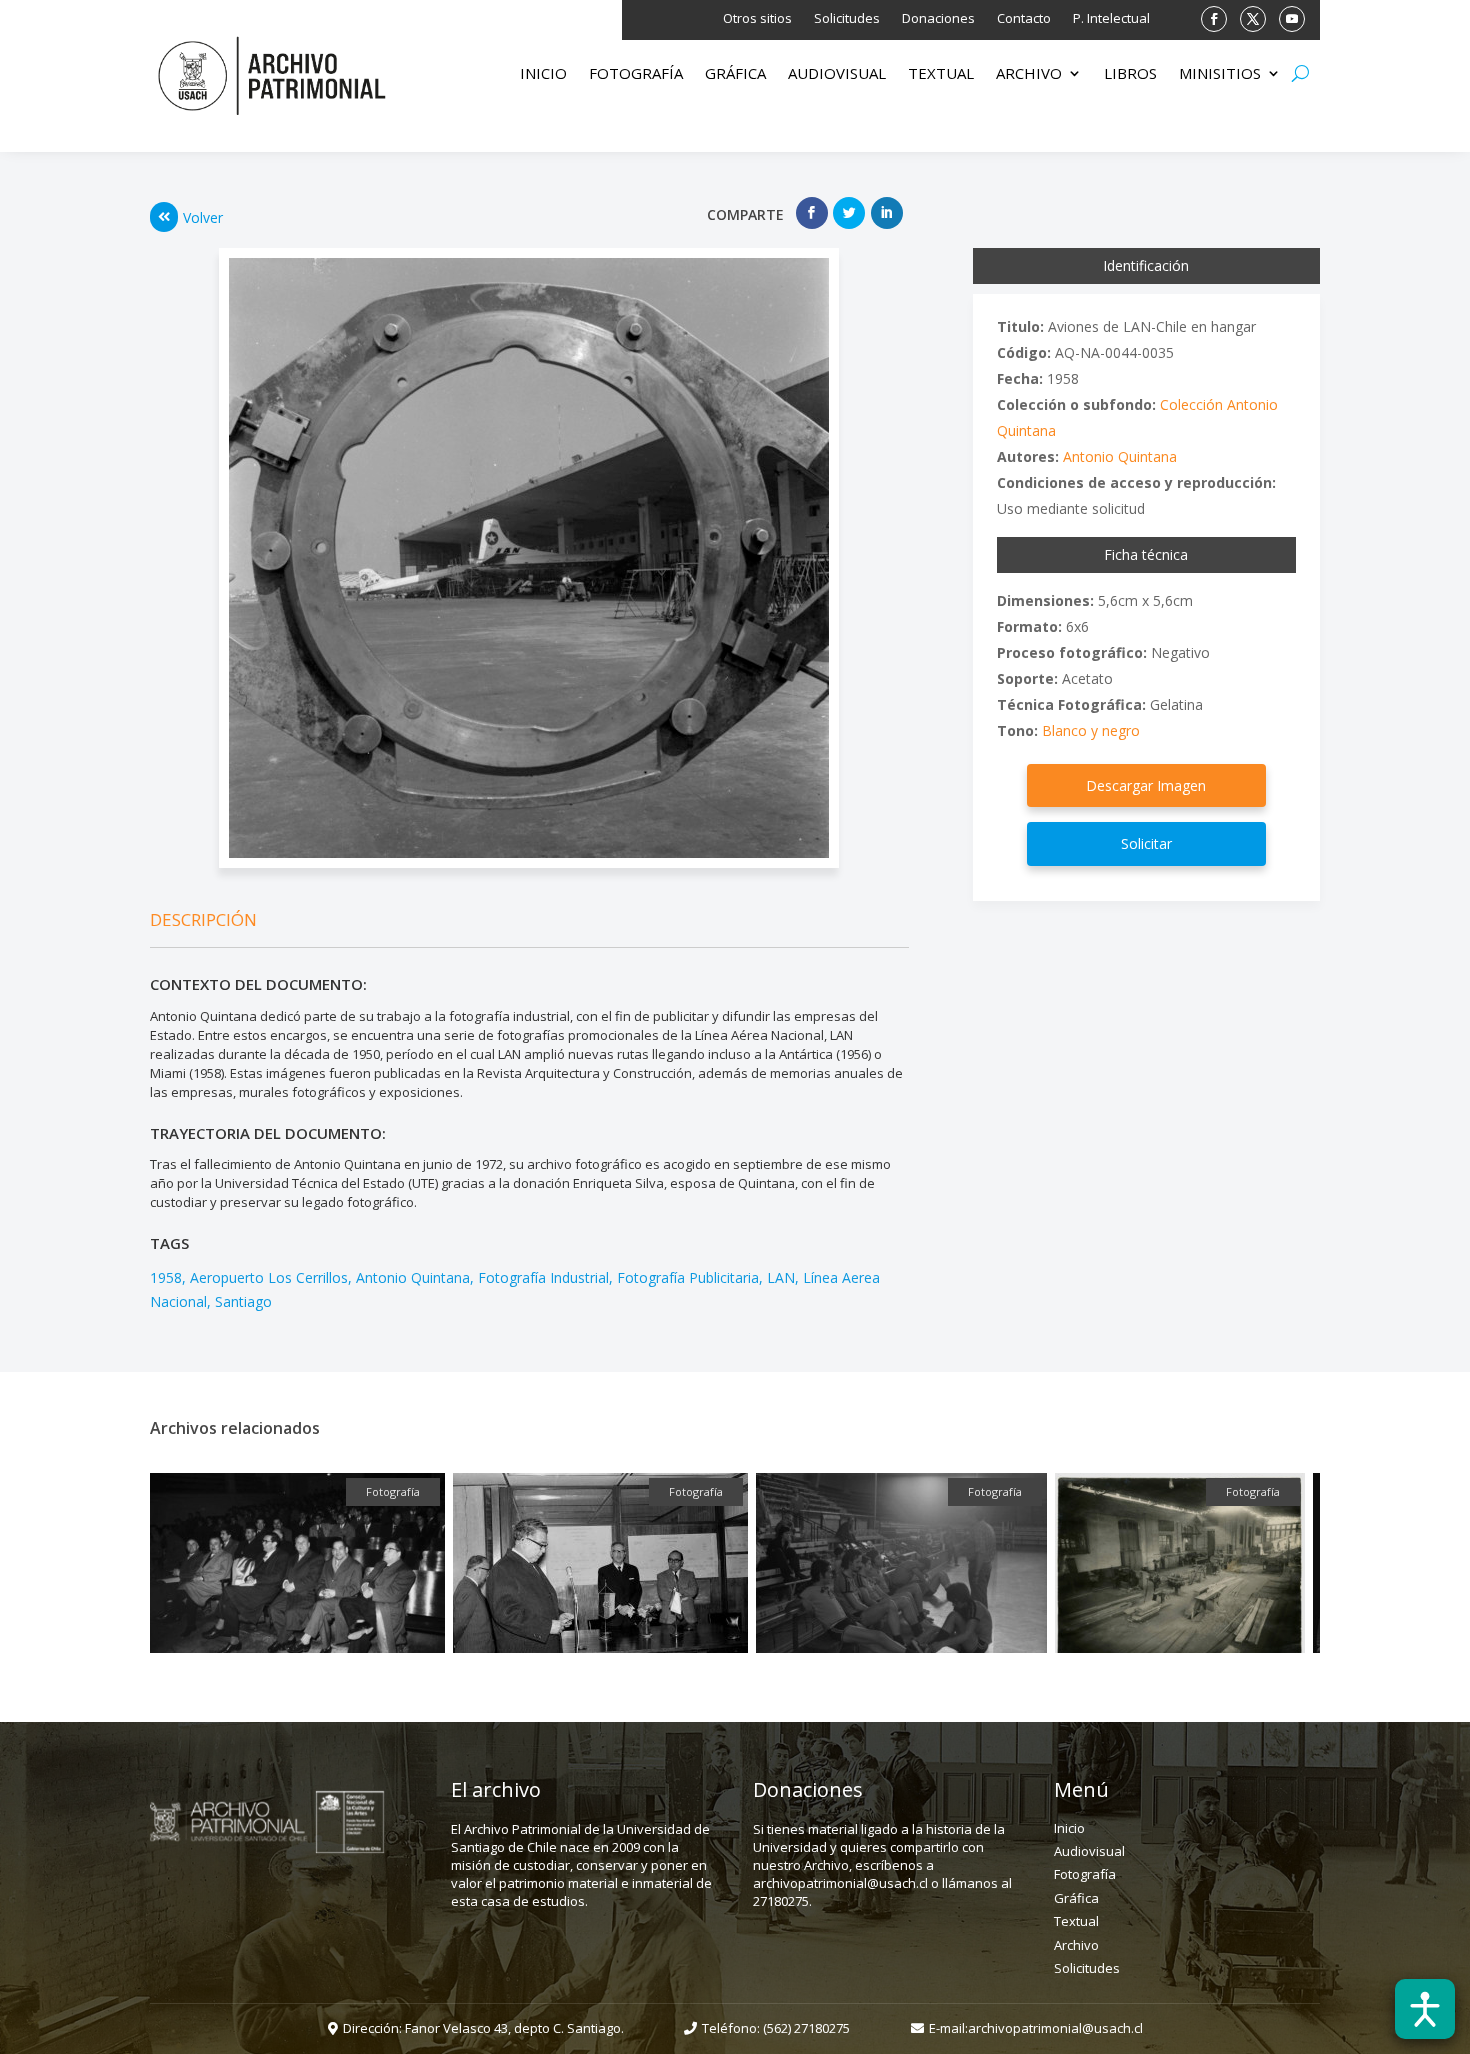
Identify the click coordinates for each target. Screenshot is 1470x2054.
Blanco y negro (1091, 730)
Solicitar (1146, 843)
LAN (781, 1277)
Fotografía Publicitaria (688, 1277)
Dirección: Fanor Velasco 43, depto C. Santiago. (483, 2028)
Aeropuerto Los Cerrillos (269, 1277)
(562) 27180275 (806, 2028)
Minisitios (1220, 74)
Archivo (1029, 74)
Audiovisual (837, 74)
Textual (941, 74)
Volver (203, 217)
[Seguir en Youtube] (1292, 19)
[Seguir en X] (1253, 19)
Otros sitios (757, 19)
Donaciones (938, 19)
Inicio (543, 74)
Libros (1130, 74)
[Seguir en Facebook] (1214, 19)
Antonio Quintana (413, 1277)
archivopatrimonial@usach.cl (1055, 2028)
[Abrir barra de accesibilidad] (1425, 2009)
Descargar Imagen (1146, 785)
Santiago (243, 1301)
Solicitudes (847, 19)
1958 (166, 1277)
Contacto (1024, 19)
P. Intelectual (1111, 19)
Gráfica (735, 74)
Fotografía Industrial (543, 1277)
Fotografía (636, 74)
